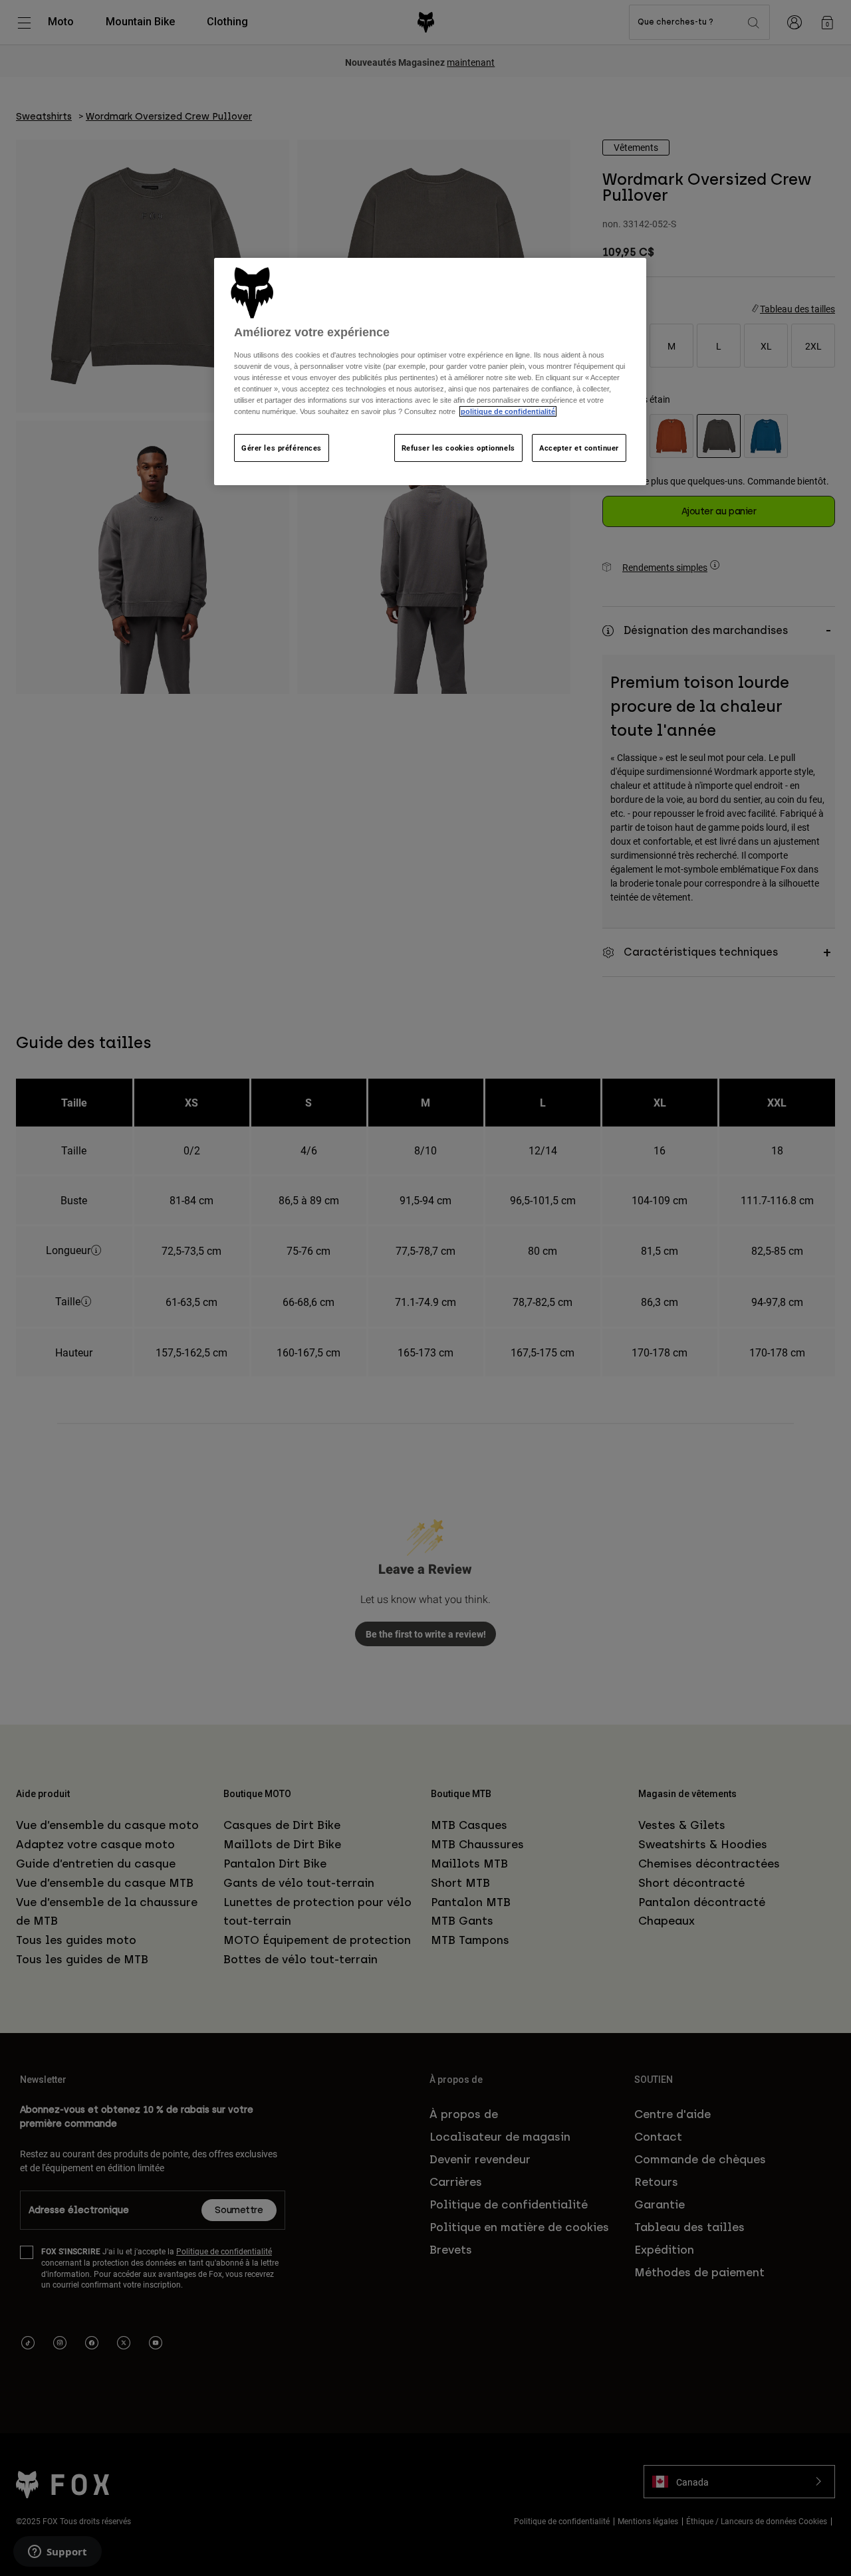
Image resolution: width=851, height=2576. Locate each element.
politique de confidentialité (508, 411)
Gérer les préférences (282, 448)
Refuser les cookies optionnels (458, 448)
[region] (430, 372)
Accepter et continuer (579, 448)
